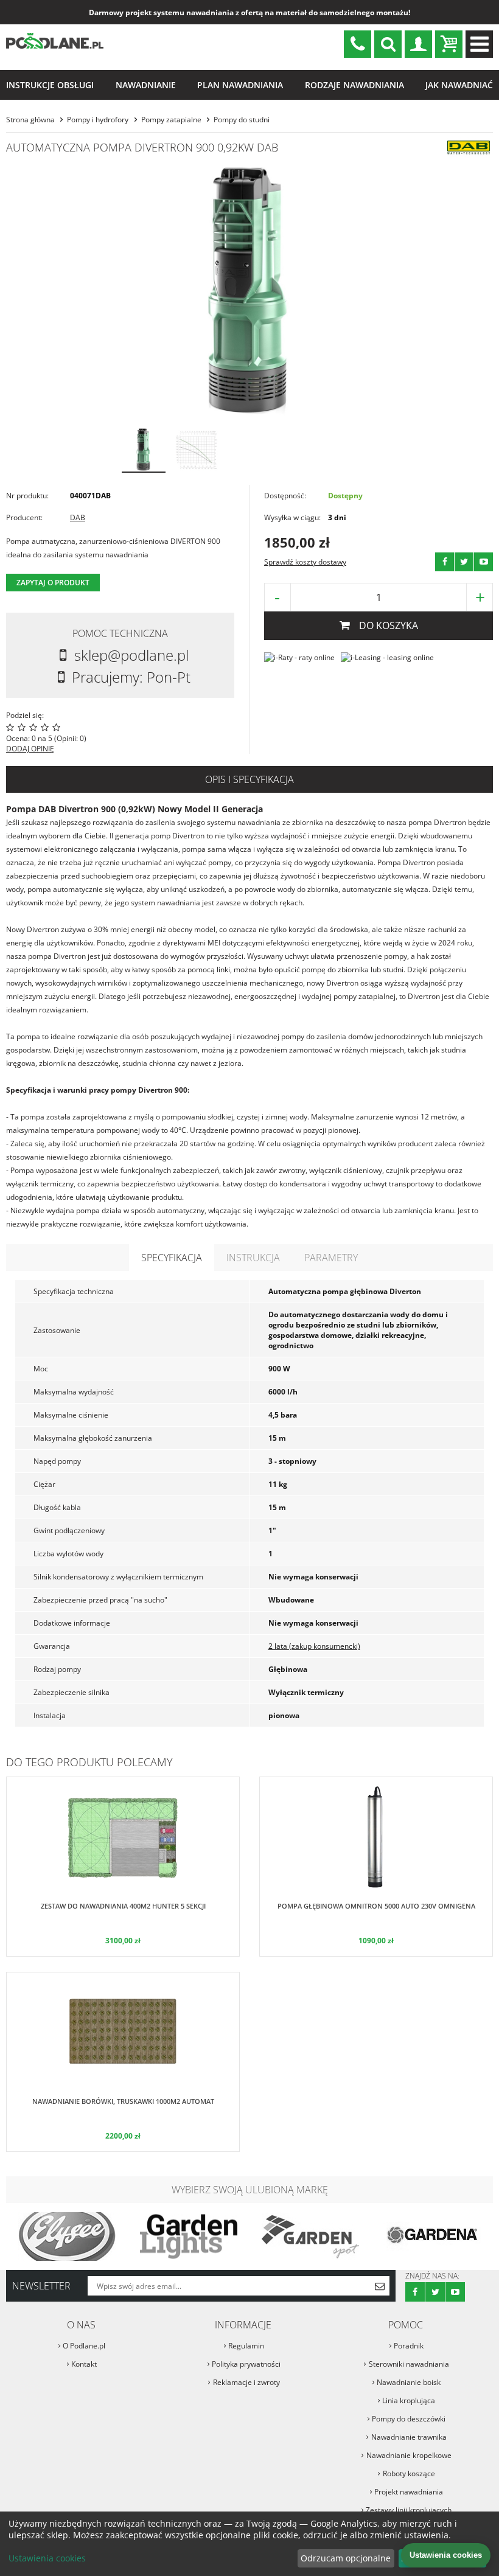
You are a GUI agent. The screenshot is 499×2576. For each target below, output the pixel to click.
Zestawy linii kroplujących (409, 2510)
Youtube (483, 562)
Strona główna (30, 120)
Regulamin (246, 2346)
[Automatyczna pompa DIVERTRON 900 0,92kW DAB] (249, 291)
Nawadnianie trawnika (409, 2437)
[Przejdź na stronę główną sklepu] (55, 47)
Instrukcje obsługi (50, 85)
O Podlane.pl (84, 2346)
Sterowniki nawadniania (409, 2364)
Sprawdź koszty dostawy (305, 562)
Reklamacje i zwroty (246, 2382)
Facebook (445, 562)
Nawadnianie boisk (409, 2382)
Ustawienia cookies (47, 2558)
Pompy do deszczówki (409, 2419)
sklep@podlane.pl (358, 44)
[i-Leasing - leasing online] (387, 657)
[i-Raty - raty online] (299, 657)
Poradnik (409, 2346)
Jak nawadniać (459, 85)
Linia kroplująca (409, 2400)
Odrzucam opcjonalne (346, 2558)
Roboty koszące (409, 2473)
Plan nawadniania (240, 85)
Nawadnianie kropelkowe (409, 2455)
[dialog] (249, 2544)
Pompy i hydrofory (98, 120)
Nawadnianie (146, 85)
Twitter (464, 562)
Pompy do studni (242, 120)
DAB (78, 517)
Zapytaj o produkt (53, 583)
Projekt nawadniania (409, 2492)
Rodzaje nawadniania (354, 85)
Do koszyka (389, 625)
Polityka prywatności (246, 2364)
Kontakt (84, 2364)
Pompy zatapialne (171, 120)
